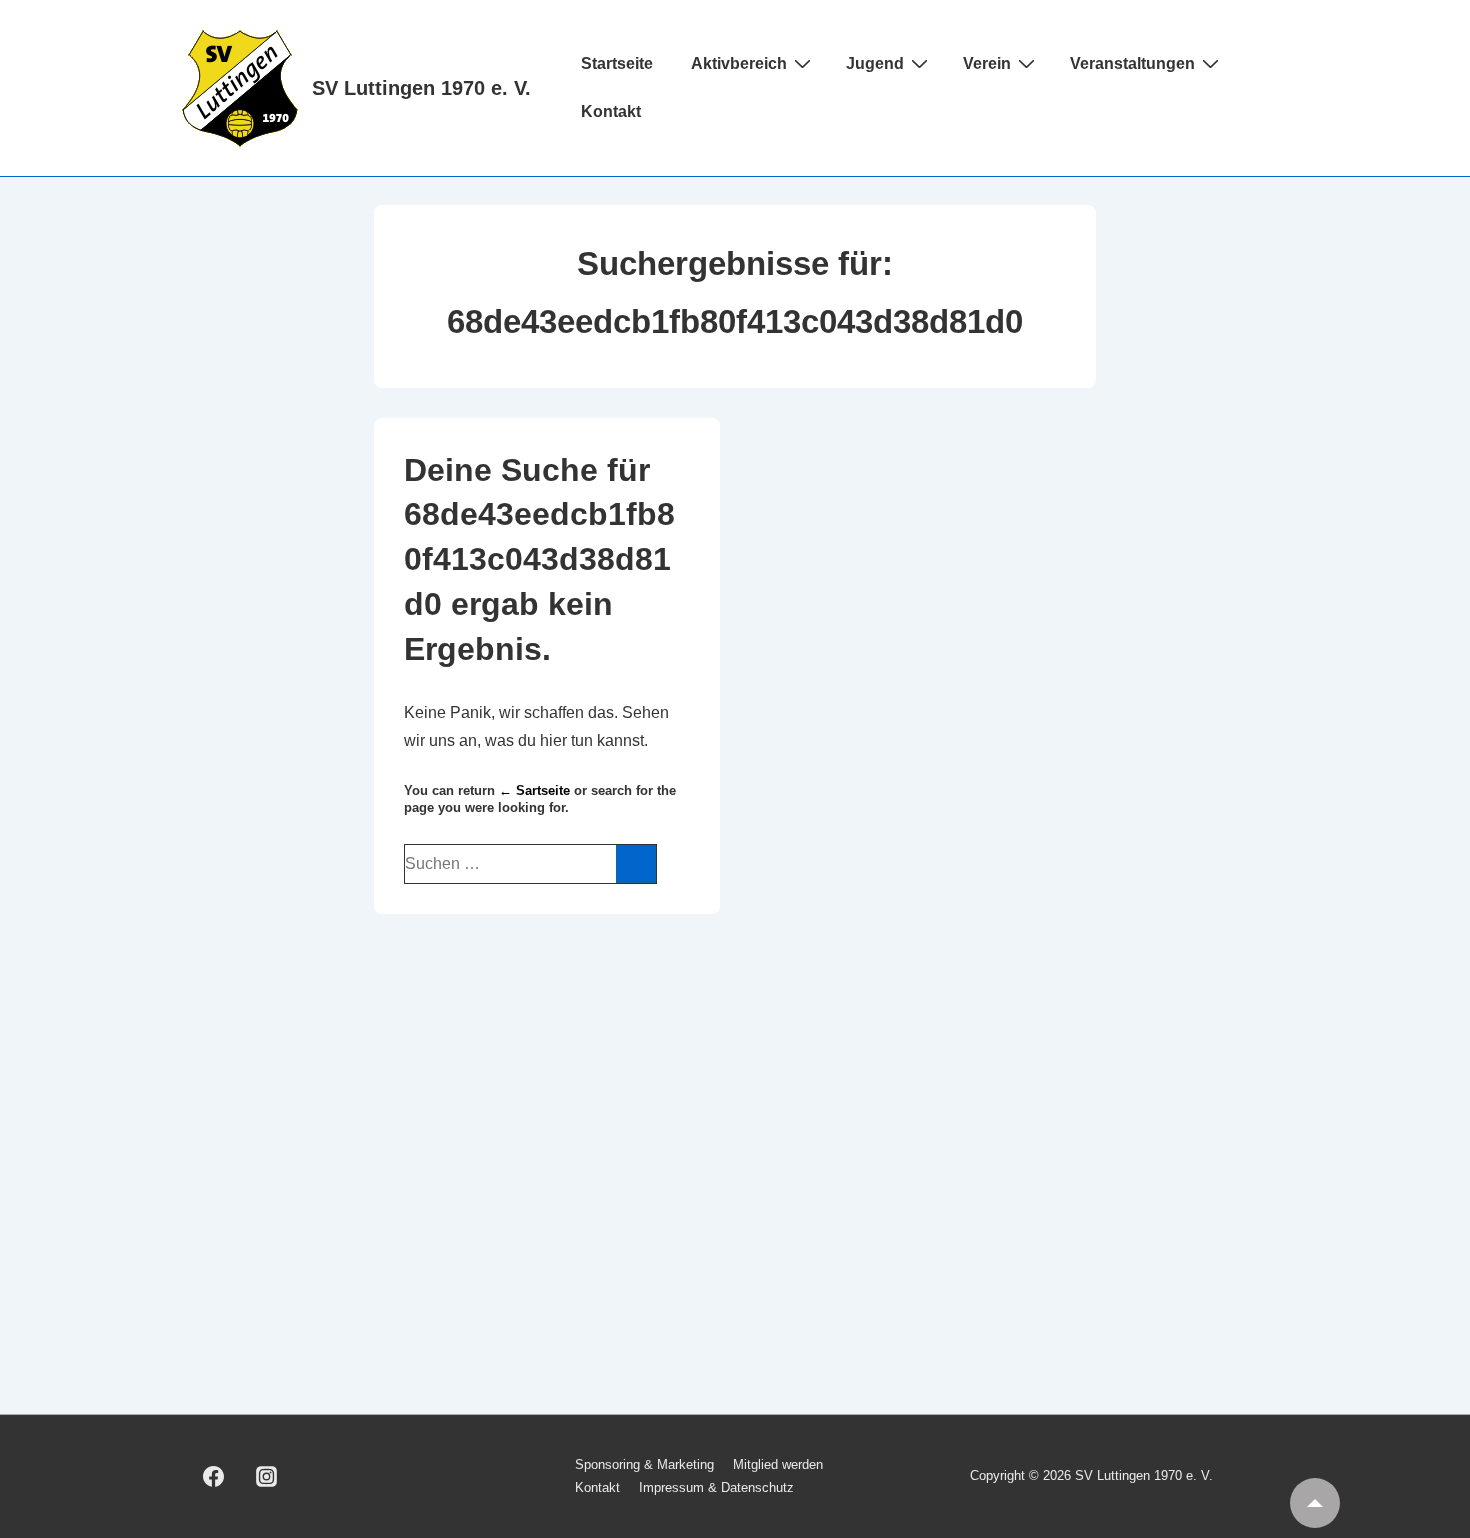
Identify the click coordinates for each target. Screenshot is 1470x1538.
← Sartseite (534, 790)
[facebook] (214, 1477)
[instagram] (267, 1477)
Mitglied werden (778, 1464)
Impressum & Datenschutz (716, 1487)
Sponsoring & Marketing (644, 1464)
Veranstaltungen (1132, 63)
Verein (987, 63)
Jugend (875, 63)
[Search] (636, 864)
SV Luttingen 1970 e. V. (421, 88)
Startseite (617, 63)
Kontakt (611, 111)
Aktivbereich (739, 63)
